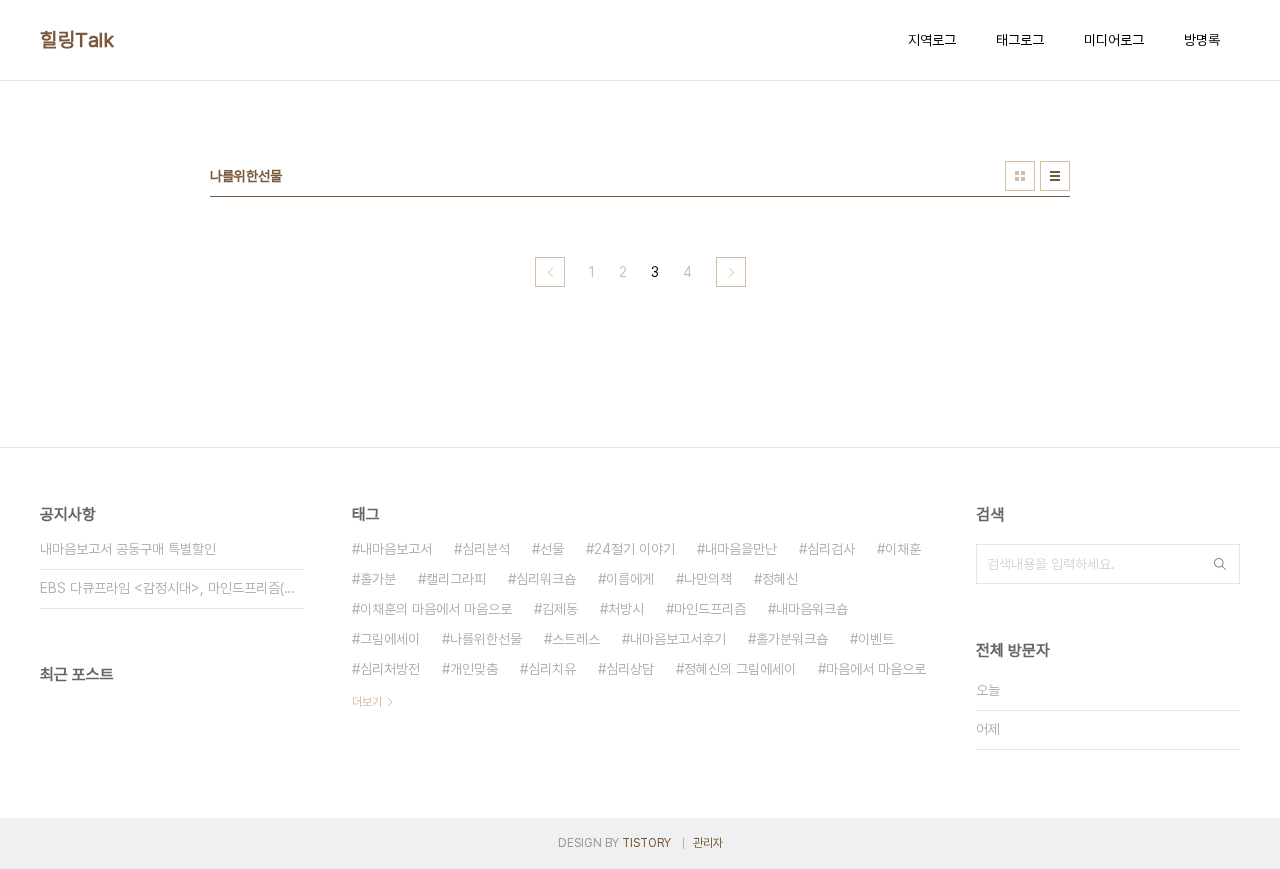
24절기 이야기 (634, 549)
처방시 (626, 609)
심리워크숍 (546, 579)
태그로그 (1020, 40)
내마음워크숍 (812, 609)
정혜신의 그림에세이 (740, 669)
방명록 (1202, 40)
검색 (1220, 564)
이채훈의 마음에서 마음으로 (436, 609)
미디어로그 (1114, 40)
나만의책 (708, 579)
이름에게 (630, 579)
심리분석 (486, 549)
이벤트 (876, 639)
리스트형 (1055, 176)
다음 (731, 272)
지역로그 (932, 40)
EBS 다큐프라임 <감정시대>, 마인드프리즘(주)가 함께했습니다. (172, 588)
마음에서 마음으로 (876, 669)
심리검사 (831, 549)
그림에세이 (390, 639)
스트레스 (576, 639)
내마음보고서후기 (678, 639)
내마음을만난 (741, 549)
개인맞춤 (474, 669)
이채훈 (903, 549)
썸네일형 (1020, 176)
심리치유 (552, 669)
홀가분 (378, 579)
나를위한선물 (486, 639)
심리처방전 (390, 669)
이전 (550, 272)
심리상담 (630, 669)
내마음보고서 (396, 549)
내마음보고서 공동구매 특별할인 (128, 549)
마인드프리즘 (710, 609)
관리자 (708, 843)
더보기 (367, 702)
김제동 (560, 609)
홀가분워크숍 (792, 639)
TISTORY (646, 843)
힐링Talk (77, 40)
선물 (552, 549)
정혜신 (780, 579)
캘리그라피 (456, 579)
